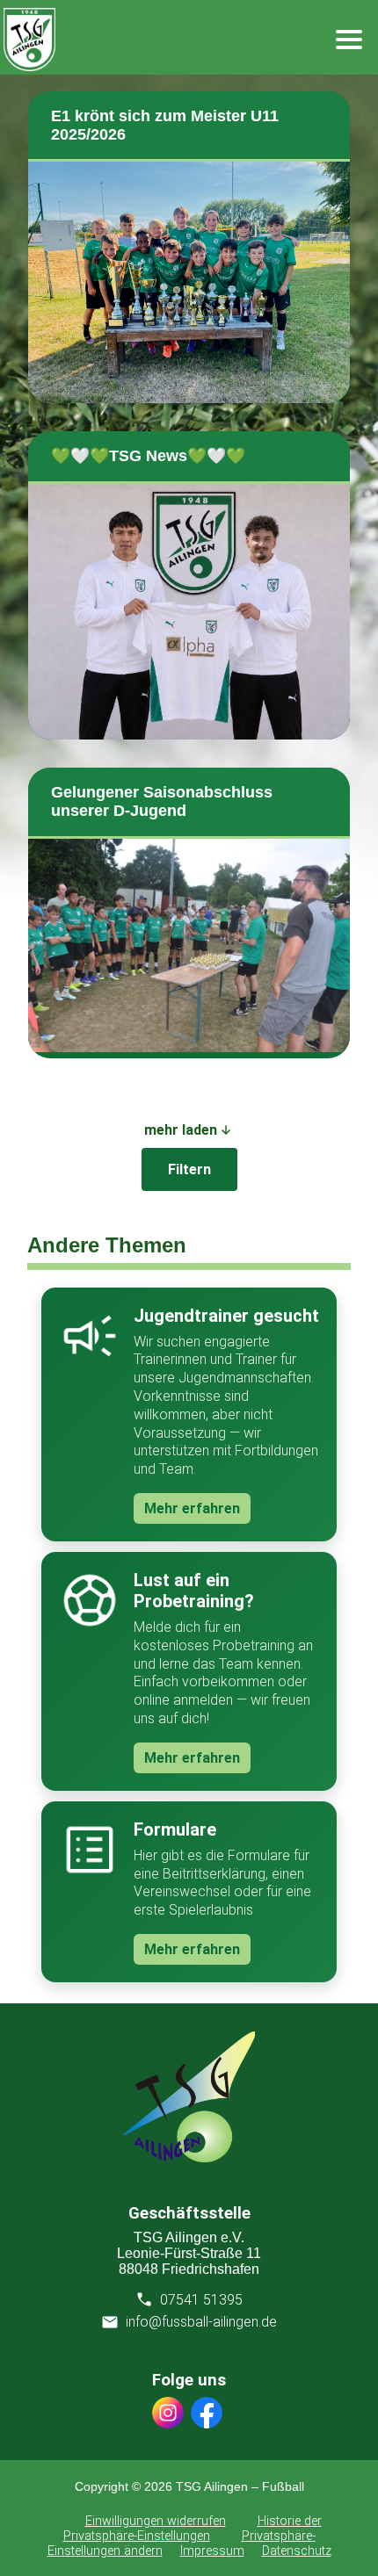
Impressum (212, 2551)
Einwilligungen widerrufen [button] (156, 2521)
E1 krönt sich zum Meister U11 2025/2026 (165, 125)
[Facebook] (207, 2414)
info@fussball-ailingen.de (201, 2322)
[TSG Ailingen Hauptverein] (189, 2157)
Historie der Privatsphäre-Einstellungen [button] (193, 2529)
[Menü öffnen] (349, 40)
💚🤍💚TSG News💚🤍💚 (148, 456)
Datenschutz (297, 2551)
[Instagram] (168, 2414)
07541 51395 (201, 2300)
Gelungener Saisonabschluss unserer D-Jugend (162, 801)
